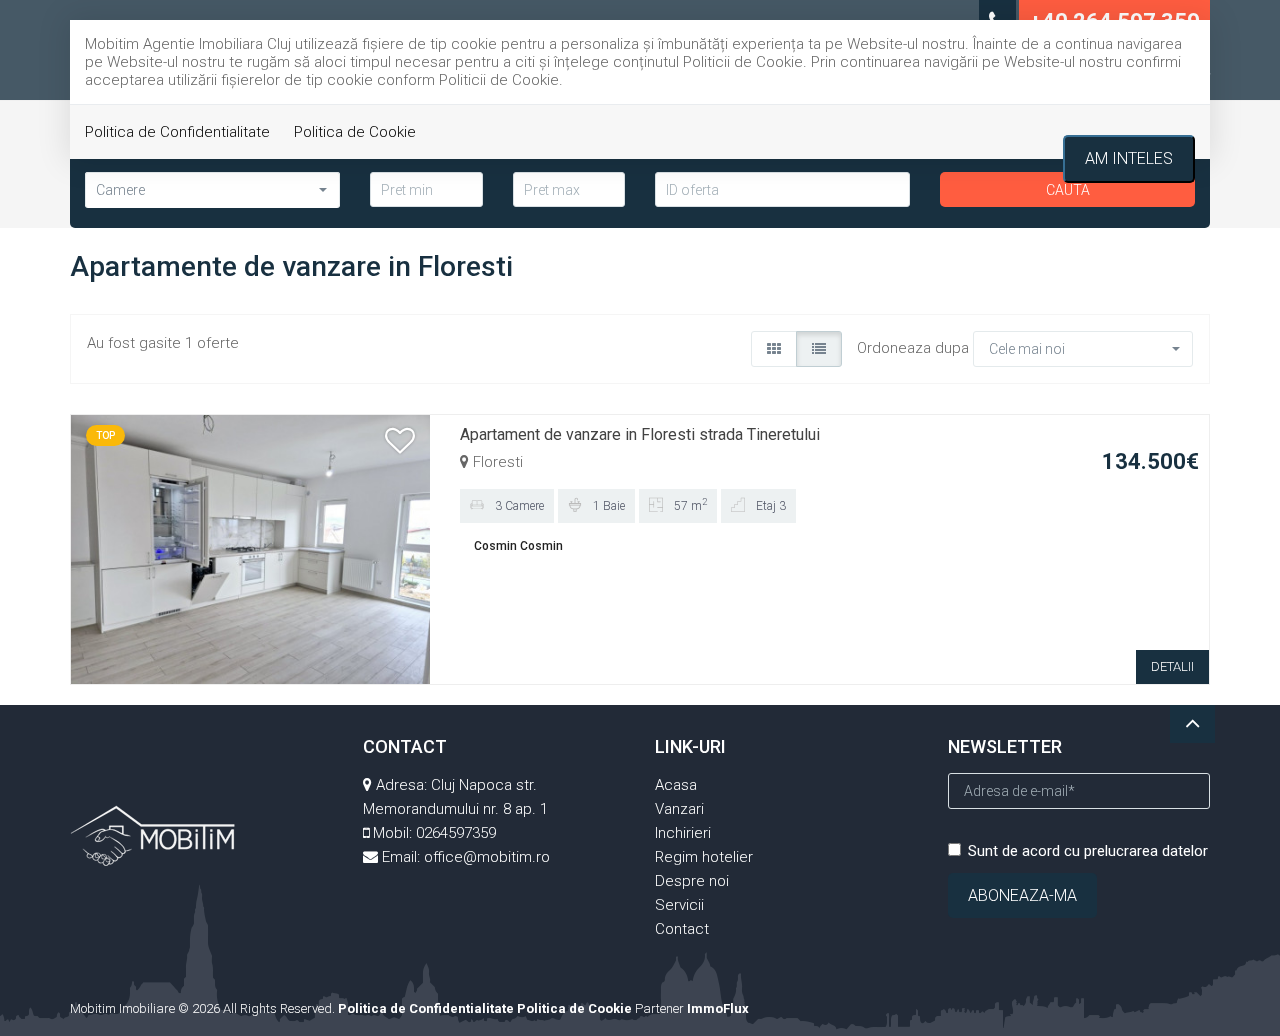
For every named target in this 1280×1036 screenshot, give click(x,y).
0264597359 (456, 833)
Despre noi (692, 881)
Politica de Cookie (355, 132)
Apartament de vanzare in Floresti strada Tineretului (640, 434)
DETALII (1172, 666)
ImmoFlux (718, 1008)
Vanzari (679, 809)
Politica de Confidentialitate (177, 132)
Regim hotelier (704, 857)
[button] (1083, 349)
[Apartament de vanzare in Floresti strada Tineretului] (250, 548)
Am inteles (1129, 158)
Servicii (679, 905)
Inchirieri (683, 833)
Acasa (676, 785)
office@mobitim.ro (487, 857)
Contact (682, 929)
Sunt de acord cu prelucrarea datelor (1088, 851)
